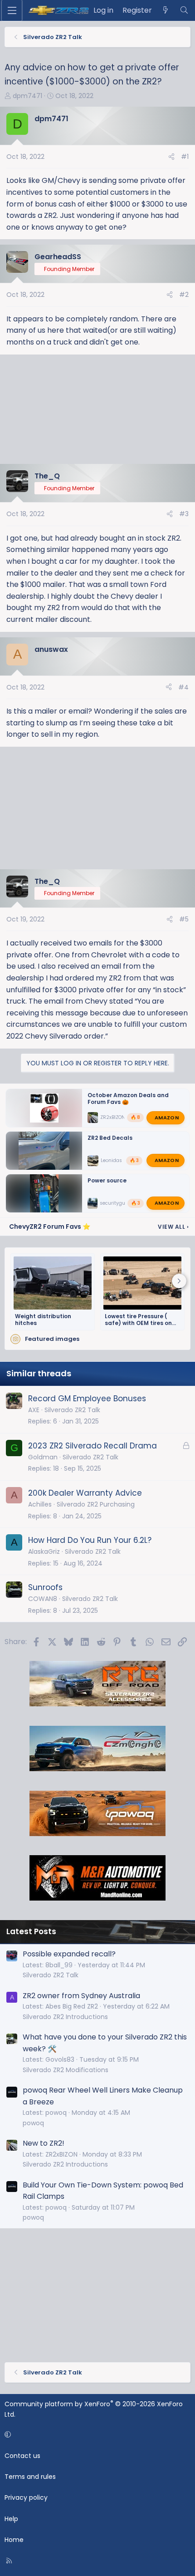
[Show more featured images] (179, 1281)
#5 (184, 919)
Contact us (22, 2456)
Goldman (43, 1457)
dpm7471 (27, 96)
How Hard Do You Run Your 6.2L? (90, 1540)
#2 (184, 295)
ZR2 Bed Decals (110, 1138)
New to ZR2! (44, 2143)
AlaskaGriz (44, 1552)
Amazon (167, 1117)
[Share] (171, 157)
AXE (34, 1410)
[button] (96, 2434)
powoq (33, 2123)
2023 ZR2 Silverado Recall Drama (93, 1446)
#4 (183, 687)
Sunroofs (45, 1587)
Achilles (40, 1504)
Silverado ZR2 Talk (72, 1410)
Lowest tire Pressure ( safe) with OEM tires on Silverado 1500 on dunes (140, 1320)
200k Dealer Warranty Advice (85, 1493)
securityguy (114, 1203)
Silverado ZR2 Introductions (65, 2017)
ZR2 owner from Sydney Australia (81, 1996)
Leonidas (111, 1160)
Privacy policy (26, 2497)
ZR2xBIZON (113, 1117)
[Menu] (12, 10)
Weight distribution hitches (43, 1320)
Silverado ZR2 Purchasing (96, 1504)
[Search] (184, 10)
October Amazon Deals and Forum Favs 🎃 (128, 1098)
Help (11, 2519)
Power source (107, 1180)
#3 (184, 514)
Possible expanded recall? (69, 1954)
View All (173, 1227)
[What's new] (166, 10)
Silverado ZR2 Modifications (66, 2070)
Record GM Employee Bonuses (87, 1399)
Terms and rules (30, 2477)
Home (14, 2540)
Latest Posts (31, 1931)
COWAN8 (43, 1599)
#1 (185, 157)
